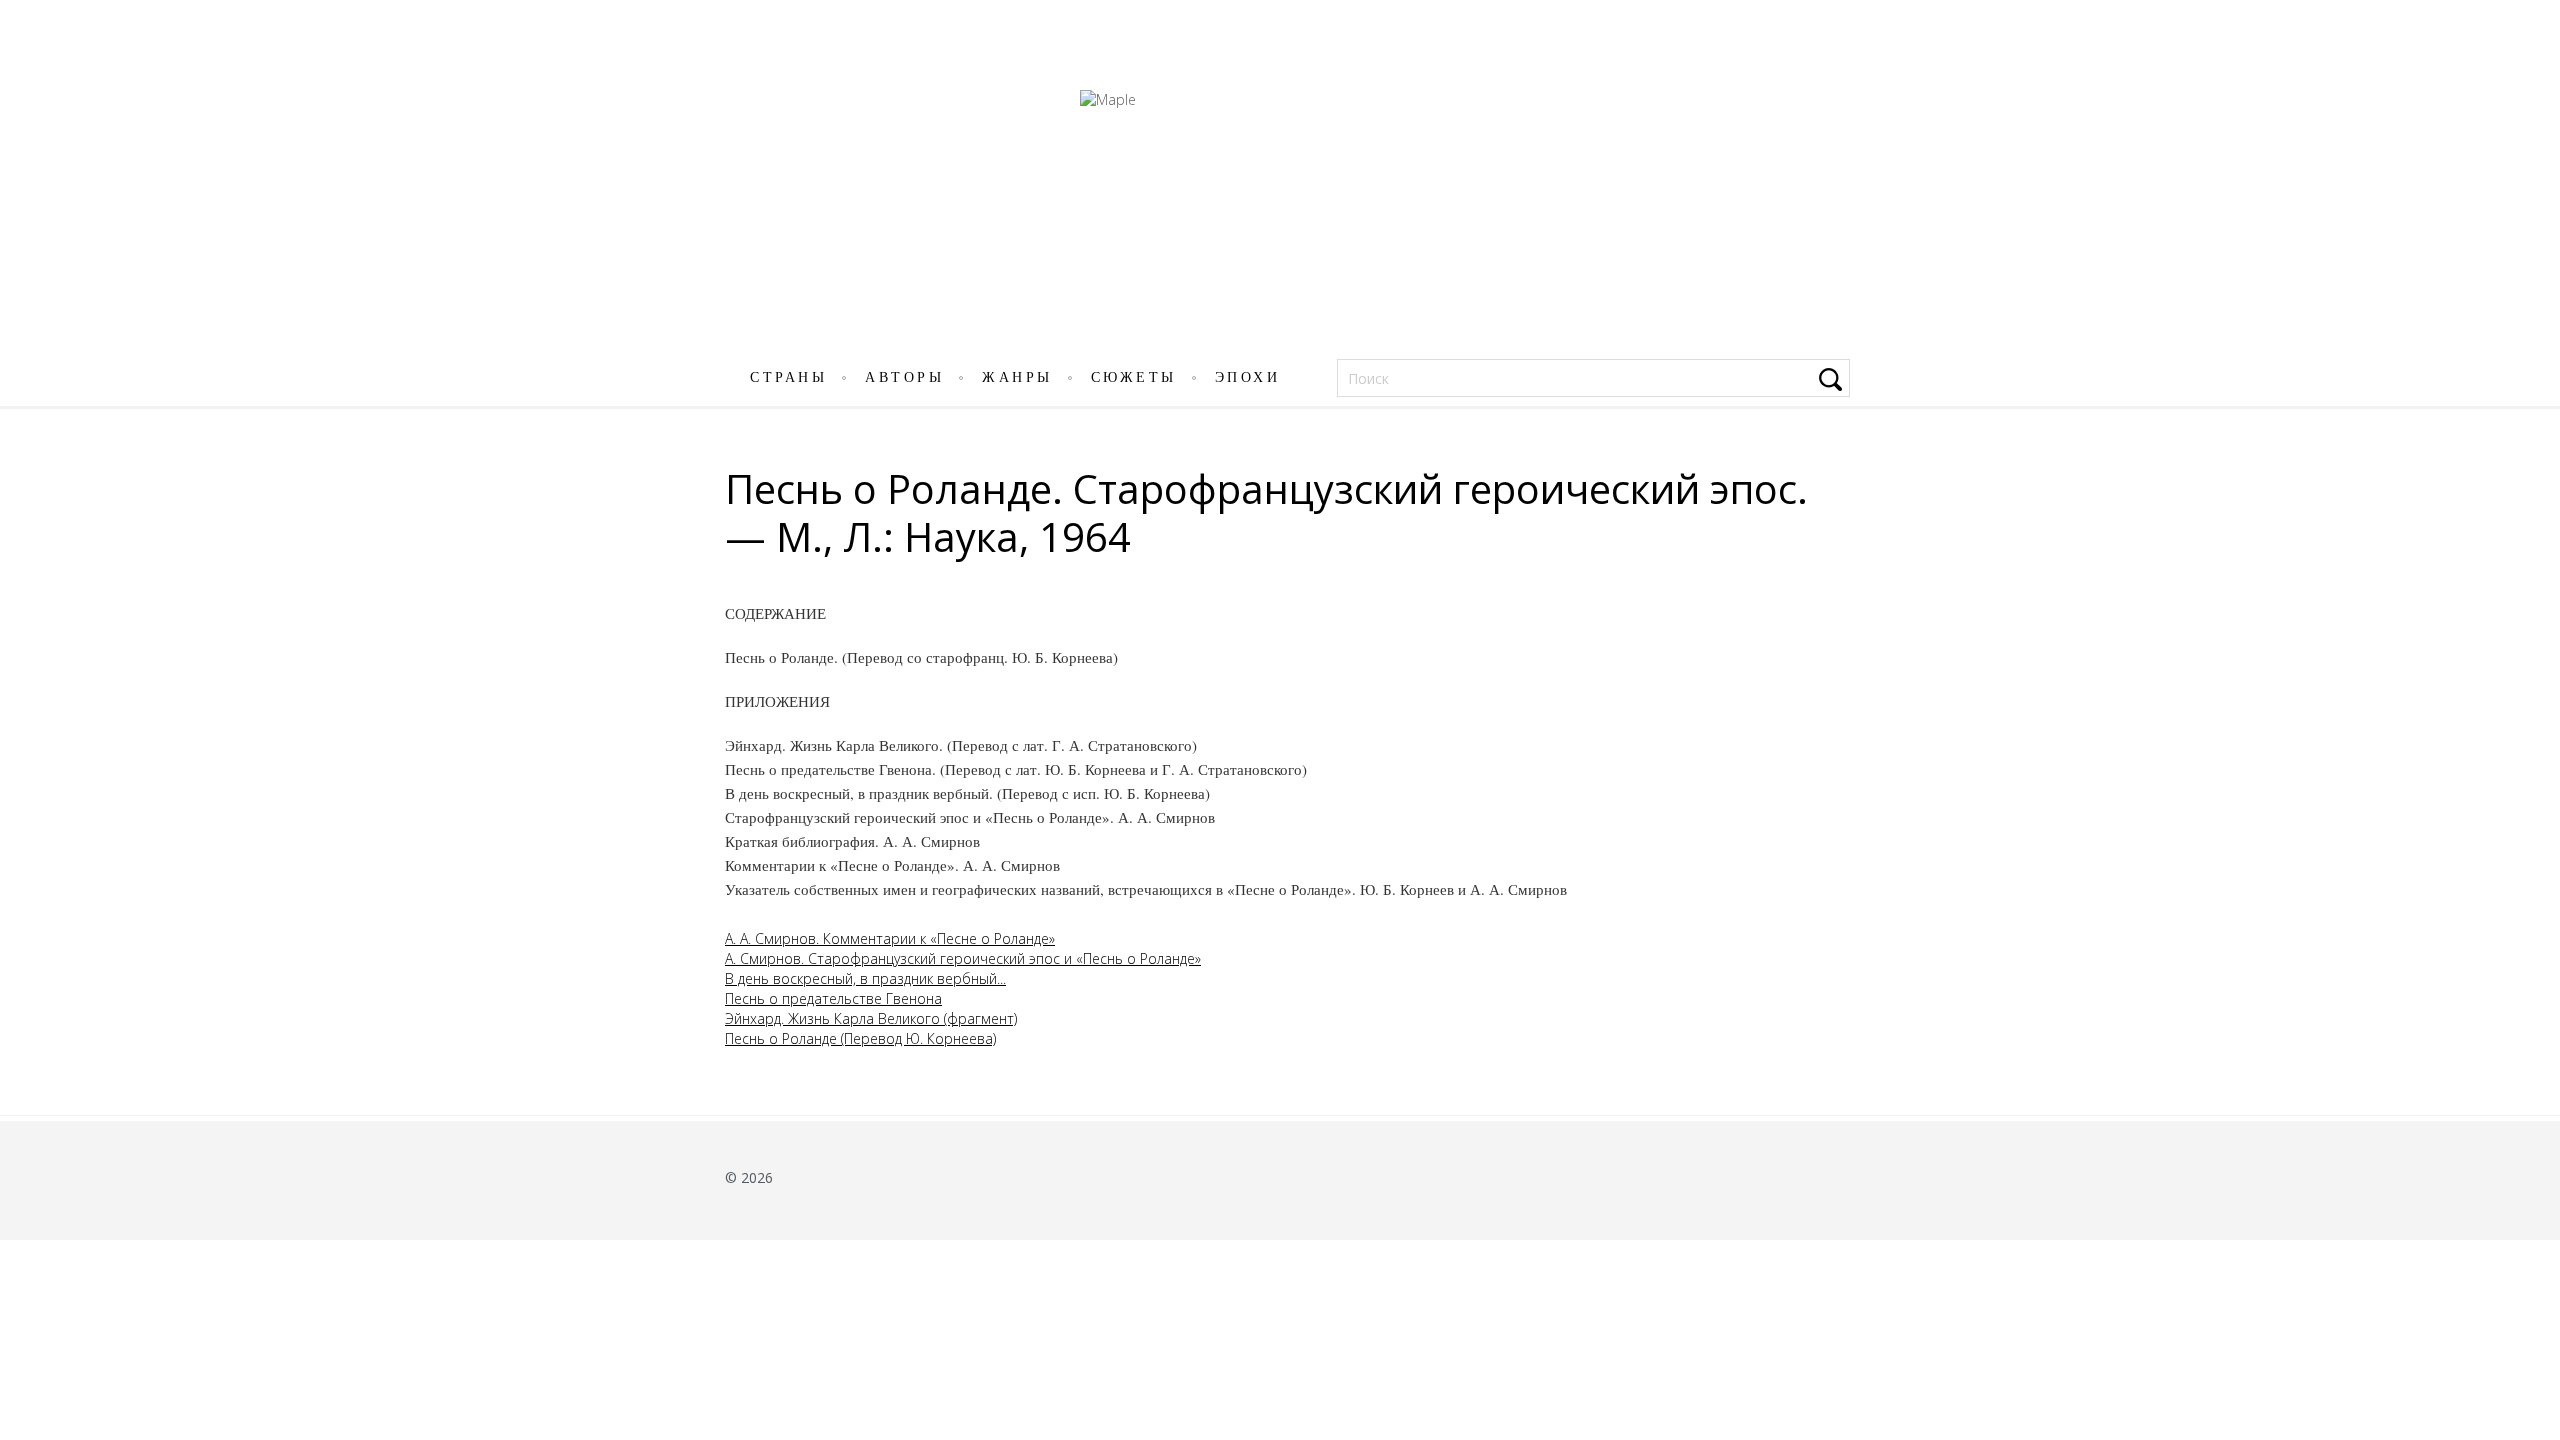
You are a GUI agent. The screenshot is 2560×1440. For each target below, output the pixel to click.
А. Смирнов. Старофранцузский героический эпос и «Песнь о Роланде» (963, 958)
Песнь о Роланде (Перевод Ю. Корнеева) (860, 1038)
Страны (788, 377)
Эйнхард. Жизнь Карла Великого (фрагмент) (871, 1018)
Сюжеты (1134, 377)
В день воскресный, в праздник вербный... (865, 978)
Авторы (904, 377)
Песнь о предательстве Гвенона (833, 998)
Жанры (1017, 377)
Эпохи (1248, 377)
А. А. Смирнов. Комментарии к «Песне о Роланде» (890, 938)
